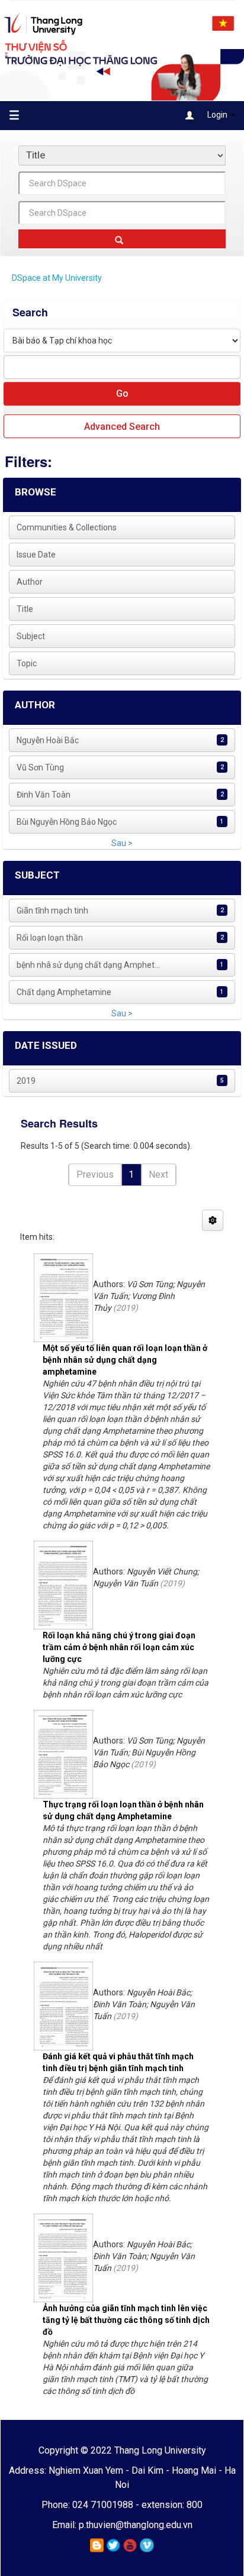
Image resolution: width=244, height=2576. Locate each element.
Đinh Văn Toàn (44, 795)
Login (217, 115)
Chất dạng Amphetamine (64, 992)
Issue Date (36, 555)
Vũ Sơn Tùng (40, 767)
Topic (27, 663)
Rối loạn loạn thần (50, 938)
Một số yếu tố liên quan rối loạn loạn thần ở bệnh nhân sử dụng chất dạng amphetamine (125, 1360)
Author (30, 582)
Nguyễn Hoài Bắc (48, 740)
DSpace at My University (57, 278)
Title (25, 609)
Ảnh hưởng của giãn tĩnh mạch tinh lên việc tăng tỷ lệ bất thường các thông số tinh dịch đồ (126, 2320)
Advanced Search (122, 427)
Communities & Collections (67, 527)
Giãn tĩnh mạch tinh (52, 910)
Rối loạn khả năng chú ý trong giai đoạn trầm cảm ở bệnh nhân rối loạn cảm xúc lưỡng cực (119, 1647)
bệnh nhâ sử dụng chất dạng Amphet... (88, 965)
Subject (31, 636)
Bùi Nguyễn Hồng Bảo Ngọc (67, 822)
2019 (26, 1081)
